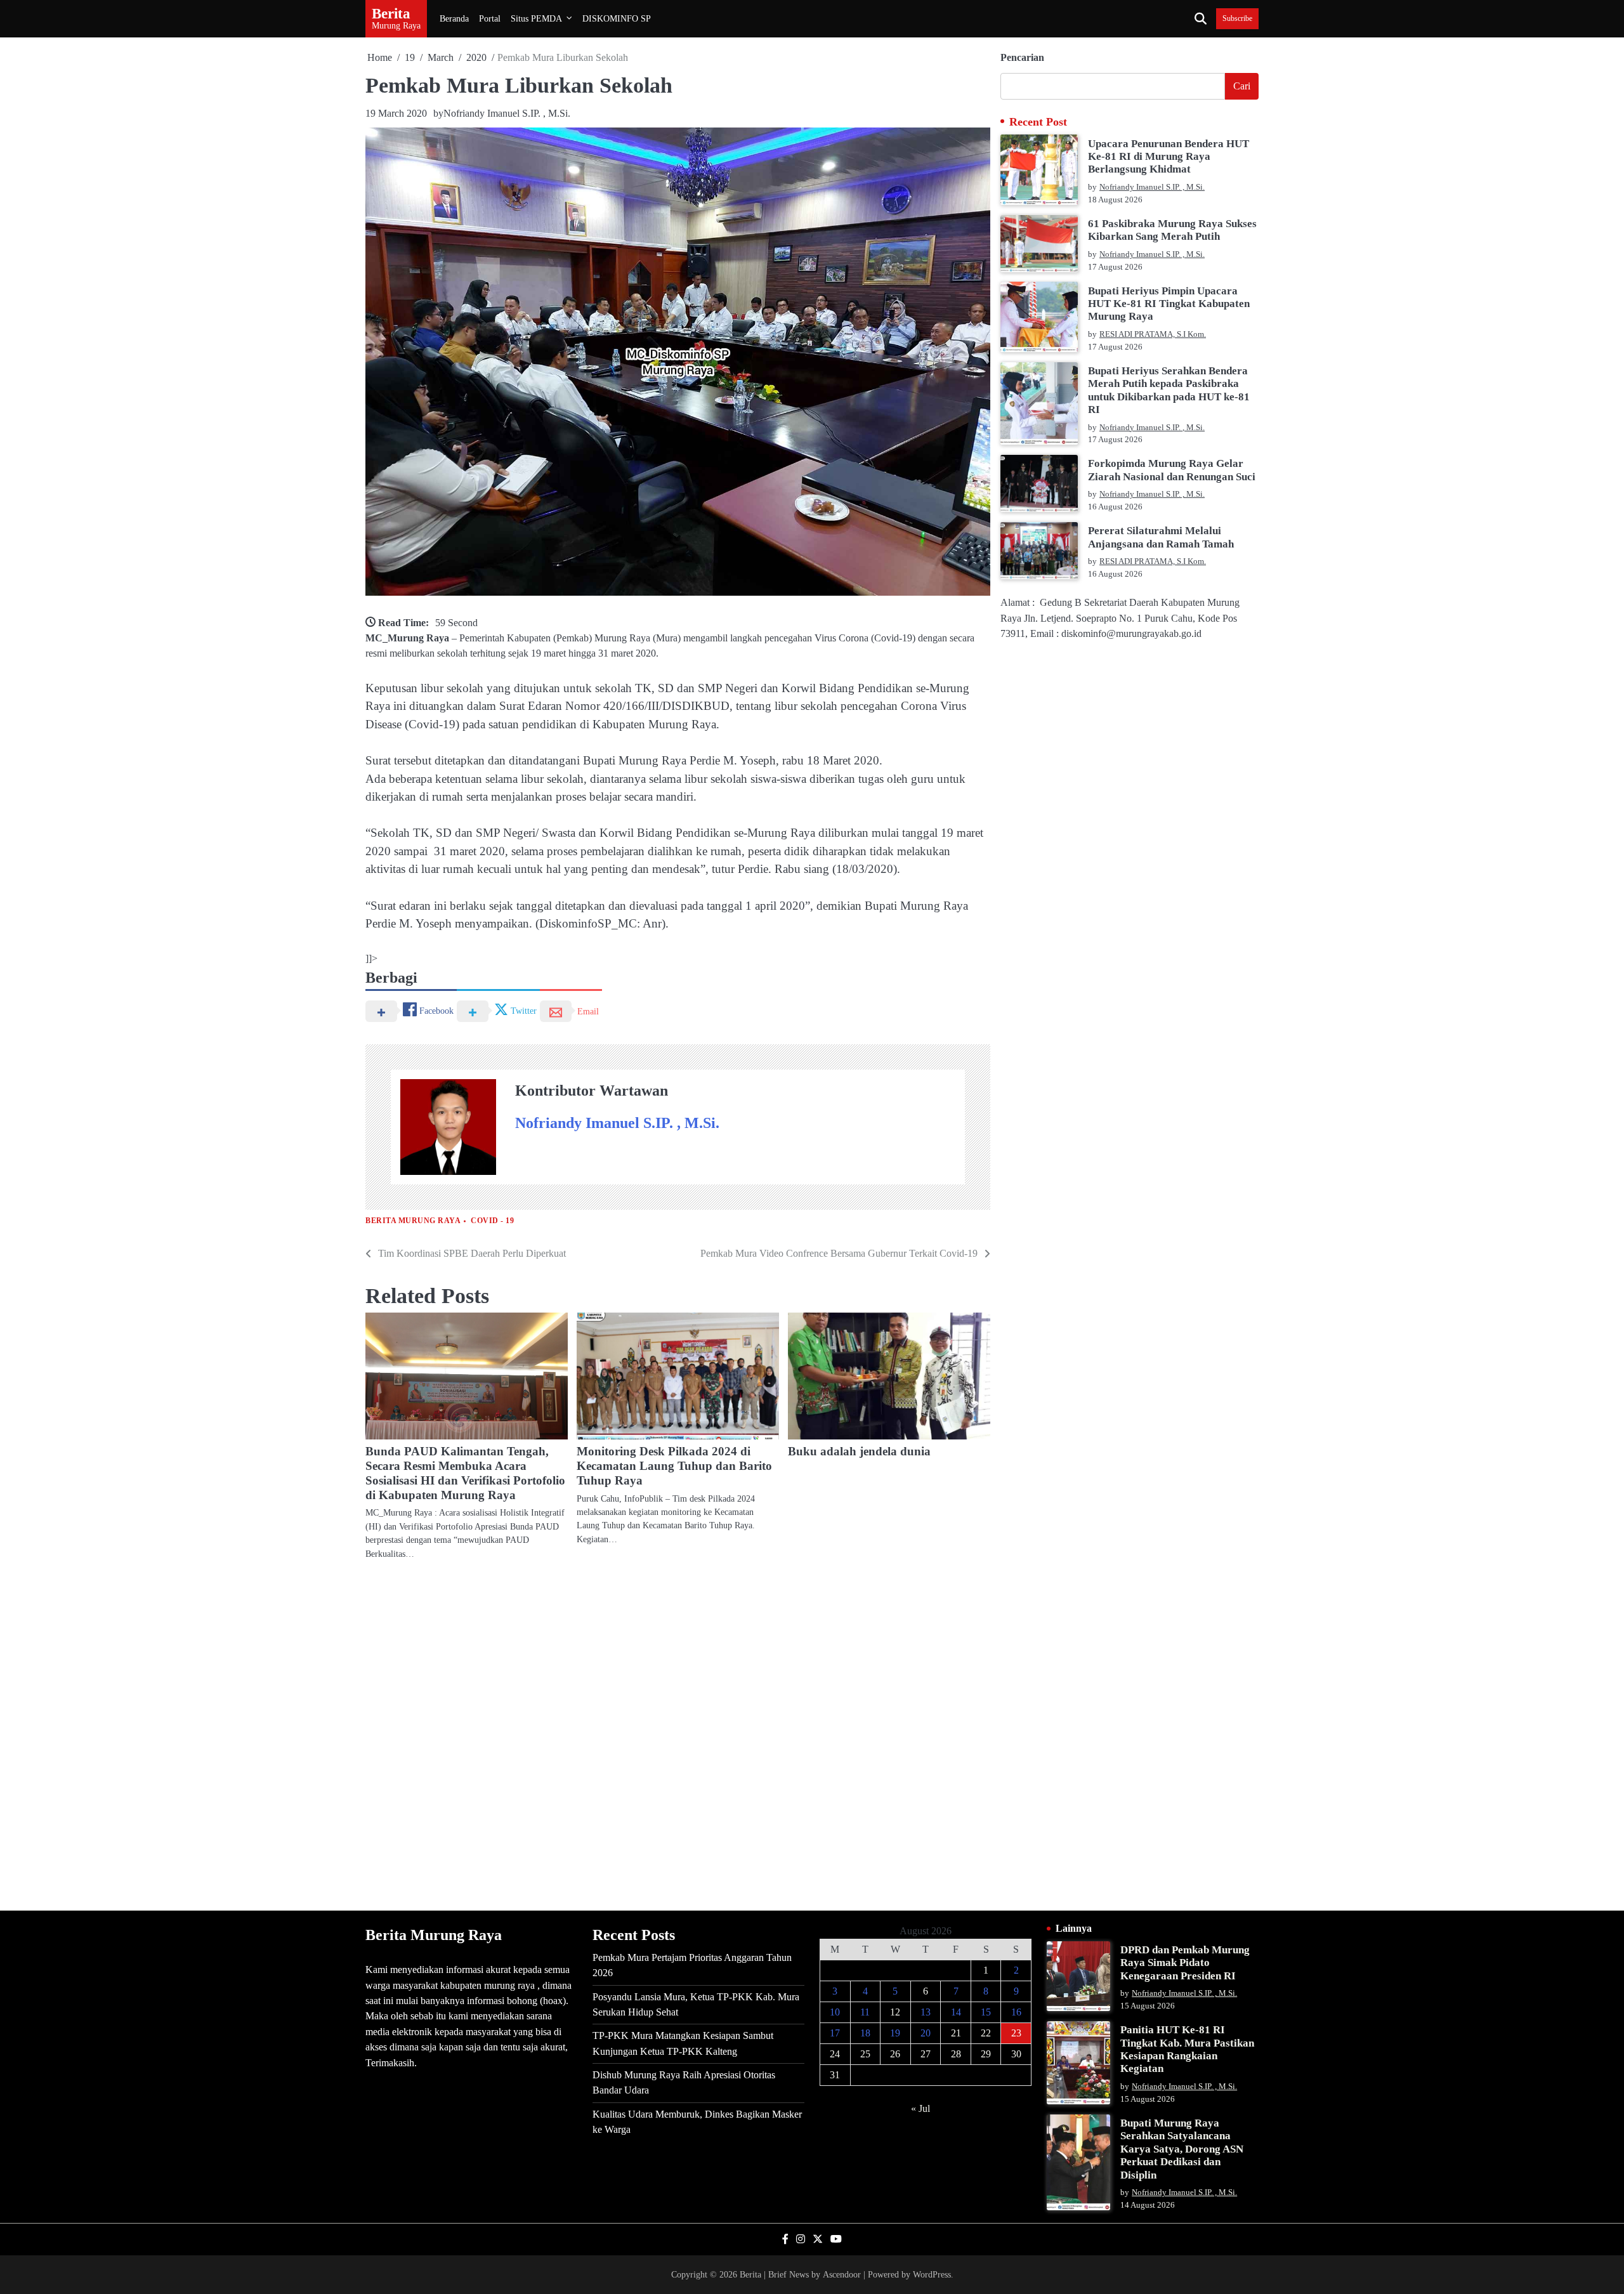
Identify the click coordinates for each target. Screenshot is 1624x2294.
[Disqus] (678, 1734)
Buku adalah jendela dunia (859, 1451)
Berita (391, 13)
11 (865, 2012)
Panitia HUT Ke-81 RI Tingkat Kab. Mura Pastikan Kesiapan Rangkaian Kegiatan (1187, 2049)
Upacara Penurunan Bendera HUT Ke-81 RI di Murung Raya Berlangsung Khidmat (1169, 156)
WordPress (932, 2274)
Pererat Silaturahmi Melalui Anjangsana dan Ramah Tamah (1161, 537)
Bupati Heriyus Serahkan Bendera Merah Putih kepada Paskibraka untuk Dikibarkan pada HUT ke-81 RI (1169, 390)
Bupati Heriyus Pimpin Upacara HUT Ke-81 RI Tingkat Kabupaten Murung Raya (1169, 303)
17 (835, 2033)
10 (835, 2012)
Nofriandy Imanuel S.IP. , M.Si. (507, 113)
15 (986, 2012)
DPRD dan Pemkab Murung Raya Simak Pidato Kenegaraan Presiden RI (1185, 1963)
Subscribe (1237, 19)
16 (1016, 2012)
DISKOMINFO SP (617, 18)
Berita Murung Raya (413, 1221)
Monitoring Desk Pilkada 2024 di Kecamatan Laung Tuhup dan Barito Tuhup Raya (674, 1466)
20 (926, 2033)
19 (895, 2033)
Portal (490, 18)
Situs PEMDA (536, 18)
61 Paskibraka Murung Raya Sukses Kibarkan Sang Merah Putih (1172, 230)
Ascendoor (842, 2274)
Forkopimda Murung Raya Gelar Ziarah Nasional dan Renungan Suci (1172, 470)
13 (926, 2012)
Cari (1242, 86)
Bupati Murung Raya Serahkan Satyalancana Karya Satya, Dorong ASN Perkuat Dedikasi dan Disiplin (1182, 2149)
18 (865, 2033)
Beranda (454, 18)
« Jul (920, 2108)
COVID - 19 (492, 1221)
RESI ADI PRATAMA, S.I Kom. (1153, 334)
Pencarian (1022, 57)
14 (956, 2012)
